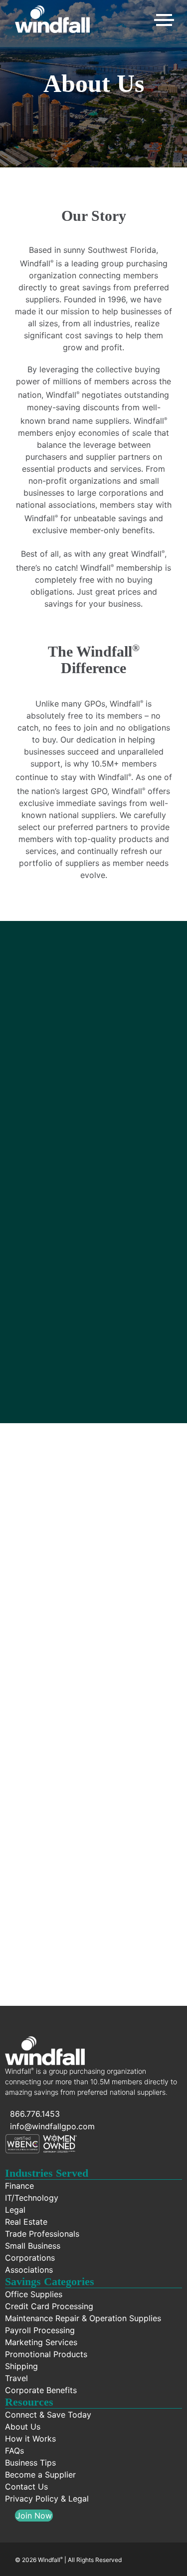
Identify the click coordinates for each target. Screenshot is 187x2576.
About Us (23, 2427)
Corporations (30, 2258)
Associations (29, 2270)
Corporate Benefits (41, 2390)
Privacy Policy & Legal (47, 2499)
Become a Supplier (40, 2475)
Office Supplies (34, 2294)
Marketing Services (41, 2342)
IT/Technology (32, 2198)
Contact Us (26, 2487)
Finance (19, 2186)
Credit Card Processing (49, 2306)
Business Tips (30, 2463)
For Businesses (93, 1651)
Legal (15, 2210)
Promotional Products (46, 2354)
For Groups (93, 1776)
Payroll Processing (40, 2330)
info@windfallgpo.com (52, 2126)
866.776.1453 (35, 2114)
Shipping (21, 2366)
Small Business (33, 2246)
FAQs (14, 2451)
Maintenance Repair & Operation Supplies (83, 2318)
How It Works (94, 1901)
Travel (16, 2378)
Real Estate (26, 2222)
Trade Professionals (42, 2234)
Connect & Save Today (48, 2415)
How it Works (30, 2439)
